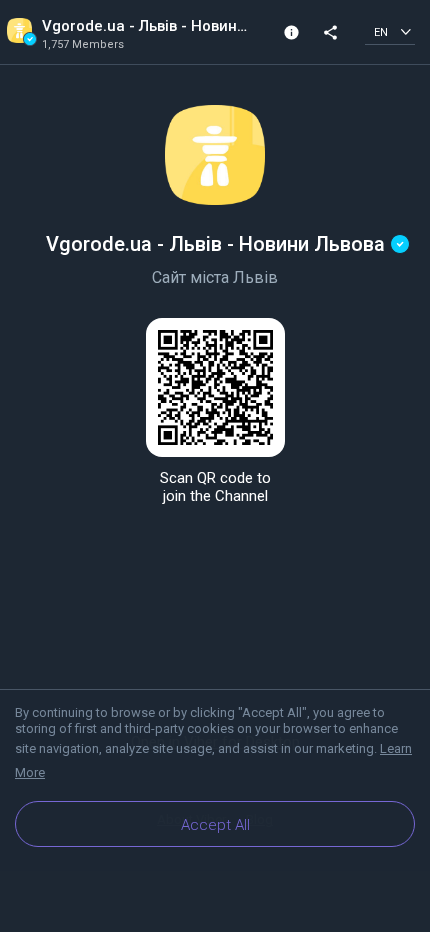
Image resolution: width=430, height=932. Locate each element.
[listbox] (390, 31)
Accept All (215, 825)
